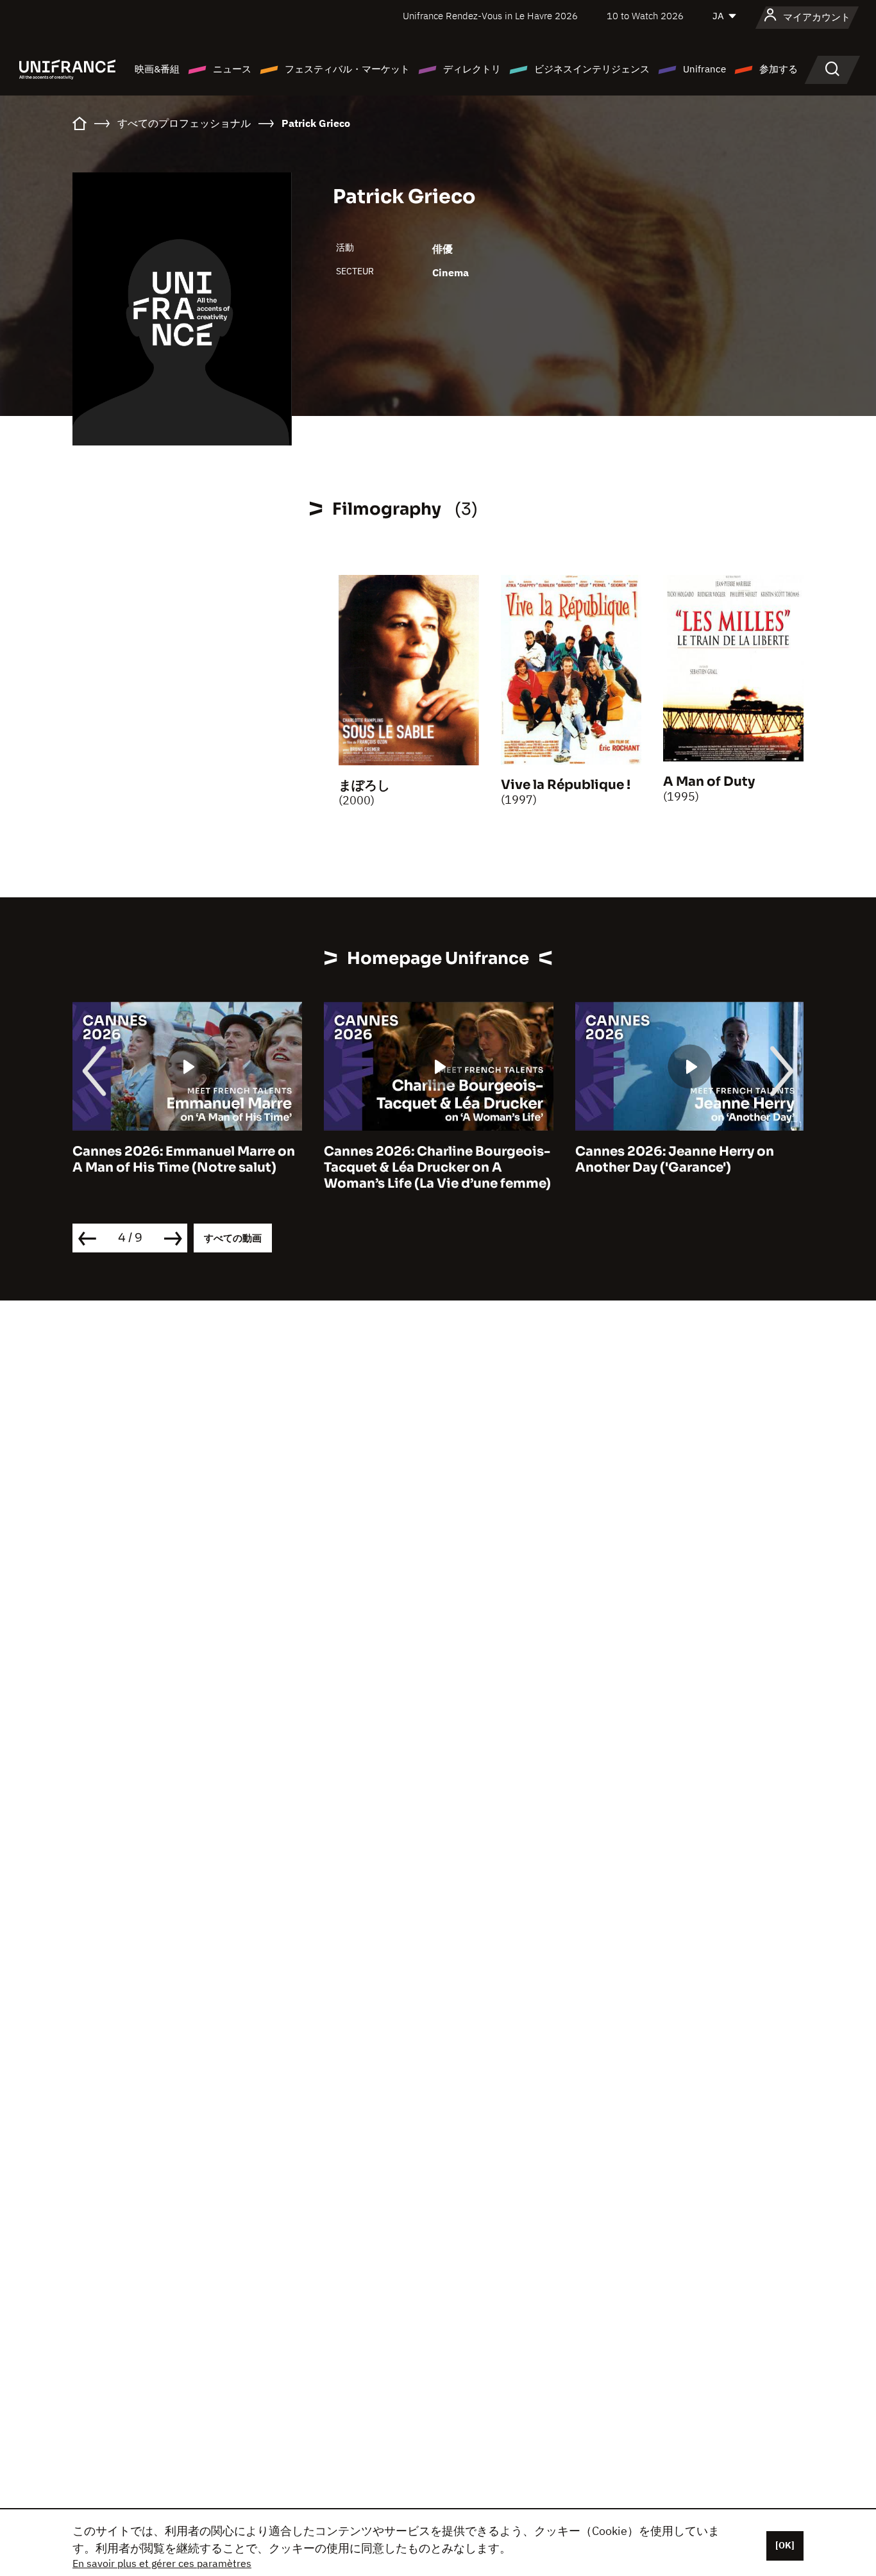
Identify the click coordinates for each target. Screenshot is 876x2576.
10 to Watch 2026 (645, 16)
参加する (779, 69)
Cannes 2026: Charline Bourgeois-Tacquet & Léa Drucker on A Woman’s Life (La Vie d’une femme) (437, 1168)
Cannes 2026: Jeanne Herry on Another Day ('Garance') (675, 1159)
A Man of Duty (709, 782)
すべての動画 (233, 1238)
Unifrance (704, 69)
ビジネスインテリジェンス (592, 69)
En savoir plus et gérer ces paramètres (162, 2563)
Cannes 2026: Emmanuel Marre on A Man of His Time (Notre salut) (184, 1159)
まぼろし (364, 785)
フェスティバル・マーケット (347, 69)
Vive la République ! (566, 785)
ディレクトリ (472, 69)
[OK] (785, 2545)
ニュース (232, 69)
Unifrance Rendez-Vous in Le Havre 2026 (490, 16)
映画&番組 (157, 69)
